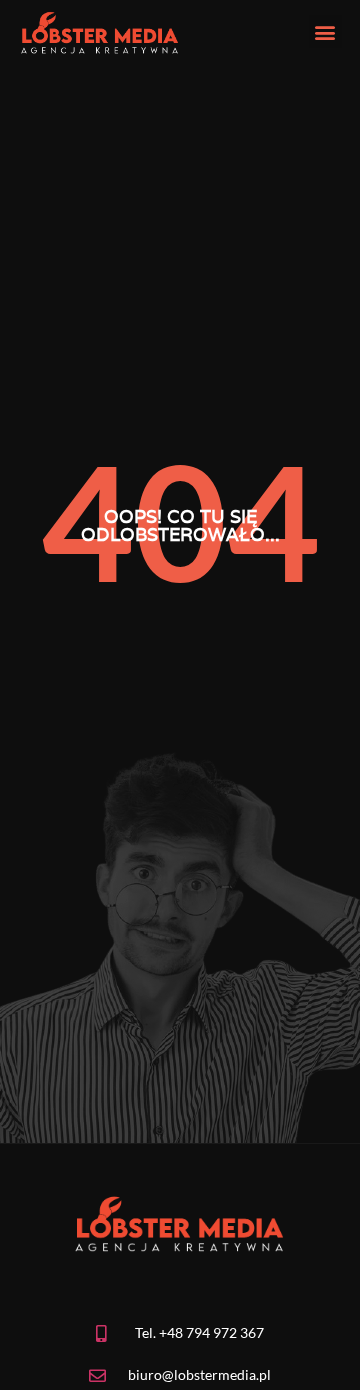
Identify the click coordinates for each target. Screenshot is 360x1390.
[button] (325, 31)
